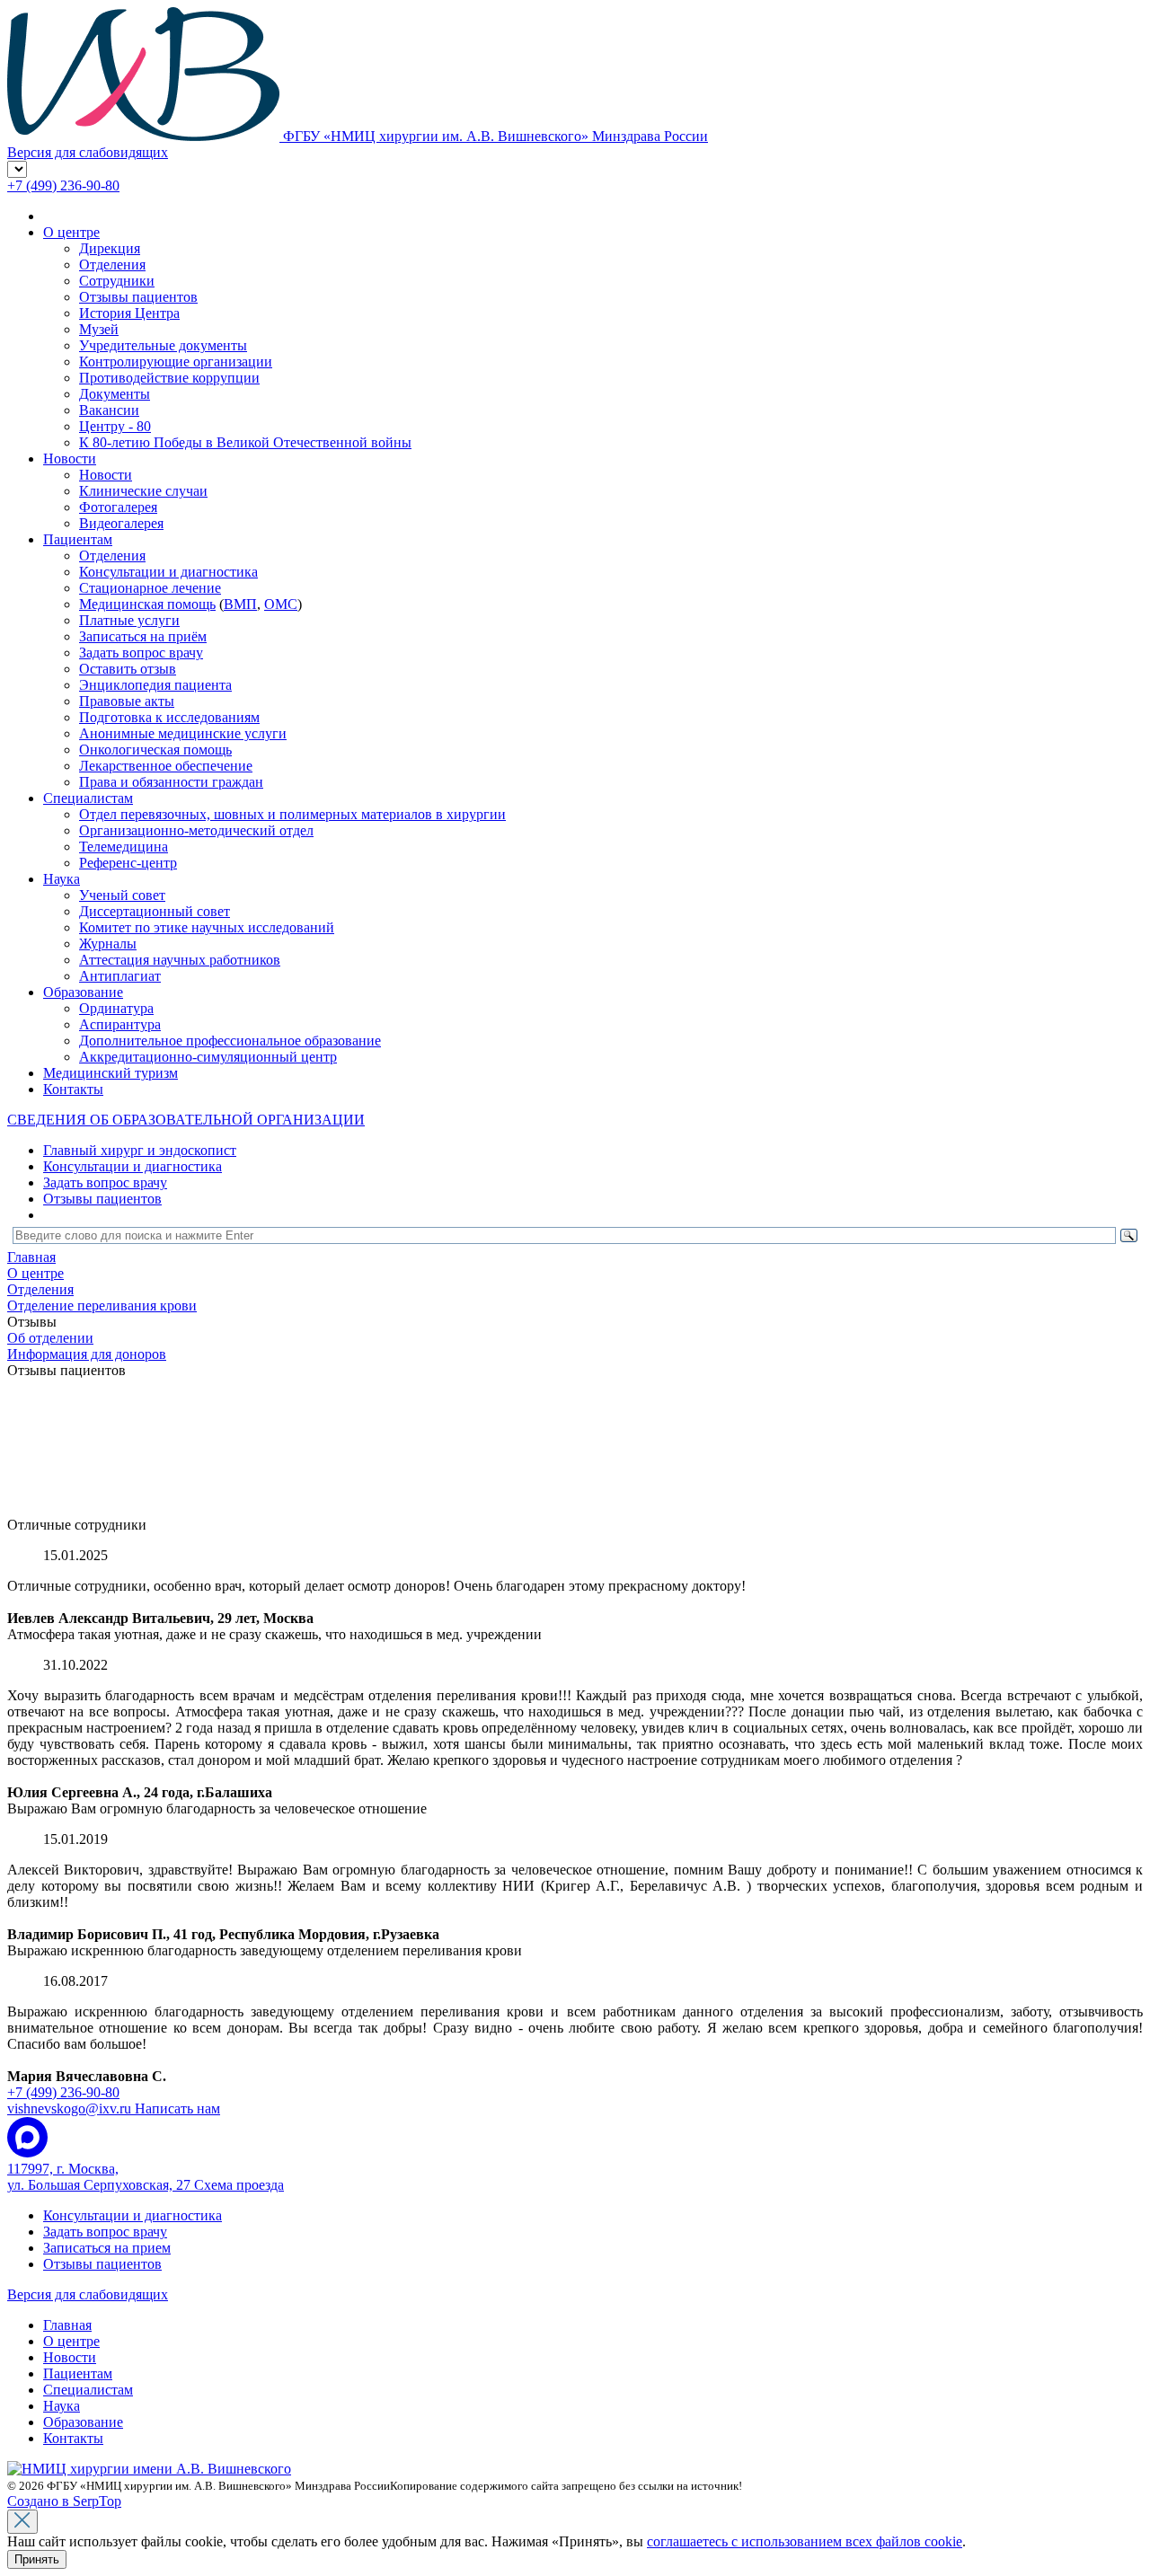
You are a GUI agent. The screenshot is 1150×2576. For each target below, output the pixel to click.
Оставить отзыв (128, 669)
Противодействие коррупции (169, 378)
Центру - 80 (115, 426)
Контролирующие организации (176, 362)
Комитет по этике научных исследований (207, 927)
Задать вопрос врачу (141, 653)
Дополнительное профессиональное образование (230, 1041)
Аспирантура (120, 1024)
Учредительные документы (163, 345)
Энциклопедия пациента (155, 685)
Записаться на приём (143, 636)
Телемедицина (124, 847)
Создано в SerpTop (64, 2501)
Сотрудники (117, 281)
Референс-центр (128, 863)
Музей (99, 329)
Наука (62, 879)
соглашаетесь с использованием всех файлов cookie (805, 2541)
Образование (83, 992)
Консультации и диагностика (168, 572)
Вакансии (109, 410)
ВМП (240, 604)
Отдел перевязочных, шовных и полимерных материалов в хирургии (292, 814)
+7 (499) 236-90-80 (63, 185)
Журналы (108, 944)
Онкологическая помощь (155, 750)
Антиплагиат (120, 976)
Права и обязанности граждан (171, 782)
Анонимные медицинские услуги (183, 733)
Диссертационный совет (155, 911)
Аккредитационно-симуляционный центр (208, 1057)
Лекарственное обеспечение (166, 766)
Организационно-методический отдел (196, 830)
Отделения (112, 265)
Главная (67, 2325)
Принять (37, 2559)
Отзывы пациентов (138, 297)
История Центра (129, 313)
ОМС (281, 604)
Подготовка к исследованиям (169, 717)
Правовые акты (127, 701)
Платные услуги (129, 620)
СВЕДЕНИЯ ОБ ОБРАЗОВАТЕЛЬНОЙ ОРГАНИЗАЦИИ (186, 1120)
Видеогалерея (121, 523)
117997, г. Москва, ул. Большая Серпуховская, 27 (146, 2177)
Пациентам (78, 539)
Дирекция (110, 248)
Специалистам (88, 798)
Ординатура (116, 1008)
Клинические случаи (143, 491)
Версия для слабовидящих (88, 2294)
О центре (71, 232)
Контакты (73, 1089)
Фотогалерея (118, 507)
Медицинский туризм (111, 1073)
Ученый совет (122, 895)
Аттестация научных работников (180, 960)
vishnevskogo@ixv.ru (114, 2108)
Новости (70, 459)
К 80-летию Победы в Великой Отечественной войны (245, 442)
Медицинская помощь (147, 604)
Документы (115, 394)
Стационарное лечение (150, 588)
